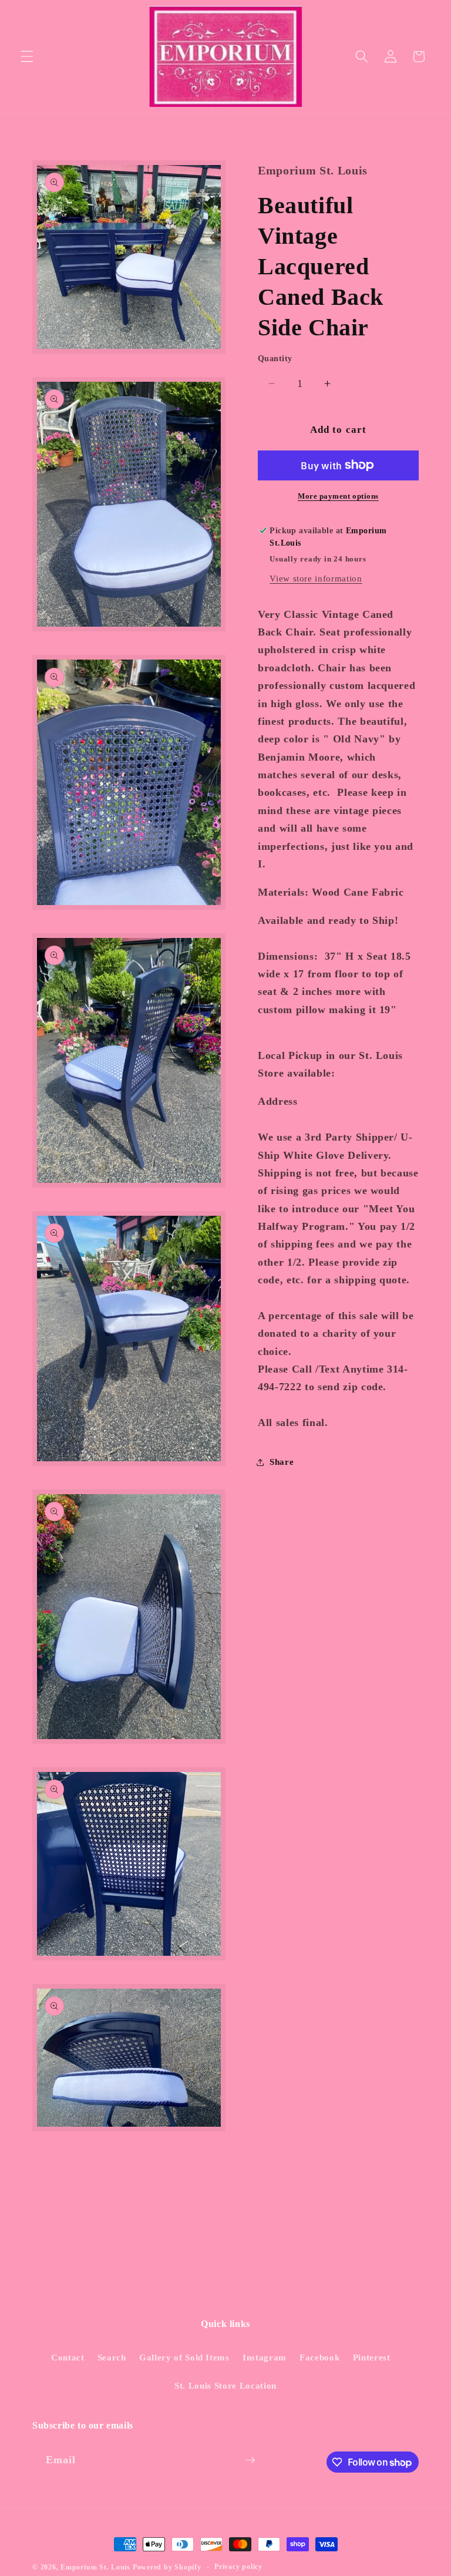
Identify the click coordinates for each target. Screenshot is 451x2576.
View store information (316, 578)
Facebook (319, 2357)
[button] (27, 56)
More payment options (338, 496)
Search (112, 2357)
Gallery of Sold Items (184, 2357)
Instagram (265, 2357)
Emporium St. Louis (95, 2567)
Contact (68, 2357)
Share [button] (282, 1462)
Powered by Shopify (167, 2567)
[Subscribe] (250, 2460)
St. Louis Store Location (225, 2385)
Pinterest (372, 2357)
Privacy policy (238, 2567)
